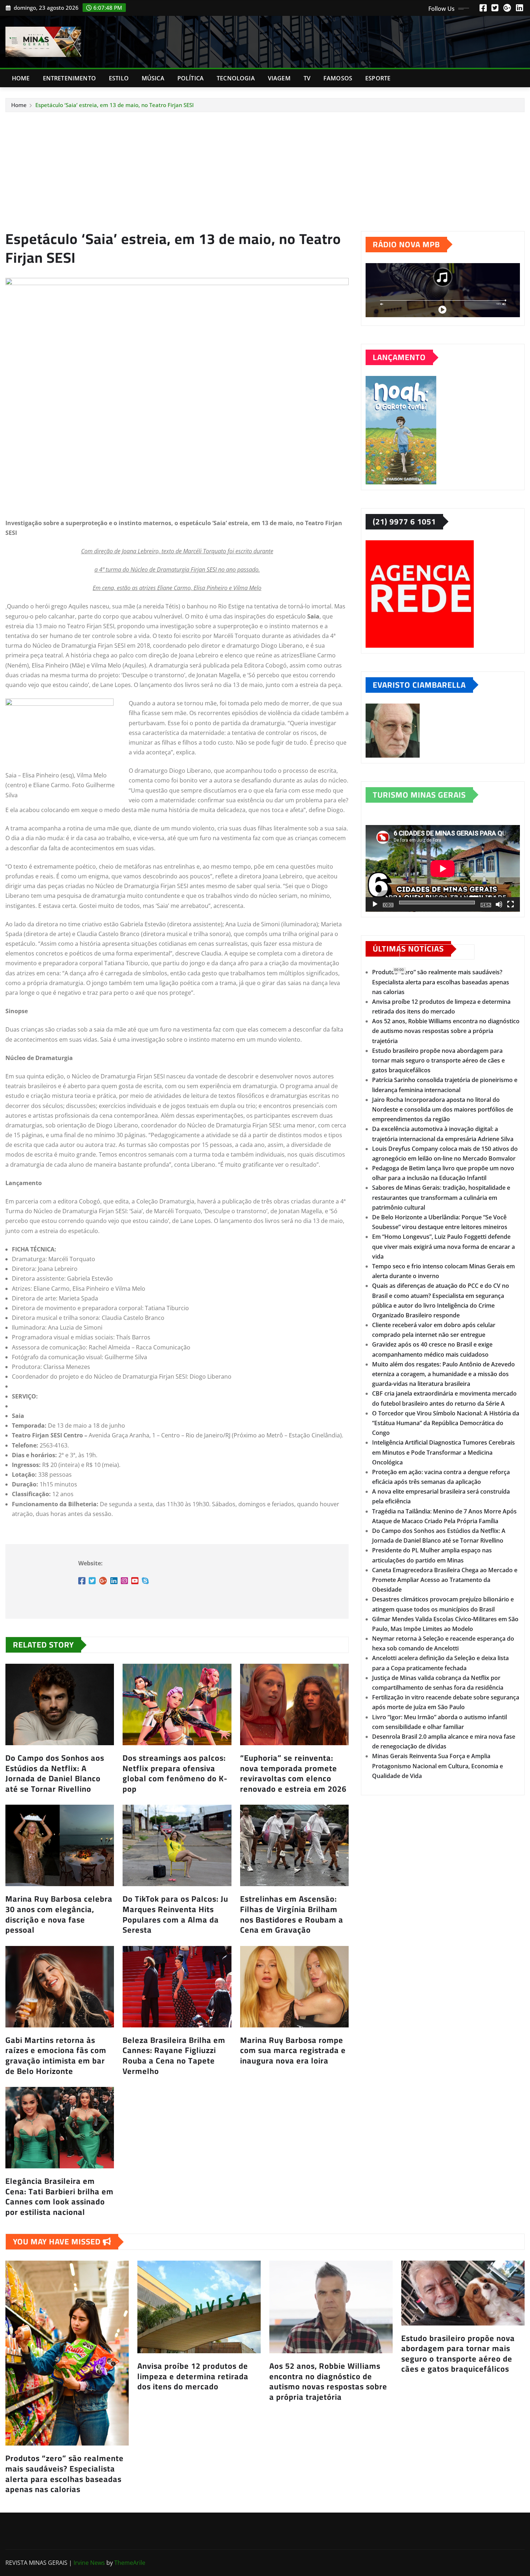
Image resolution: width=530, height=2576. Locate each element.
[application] (443, 868)
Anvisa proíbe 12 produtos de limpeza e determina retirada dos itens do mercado (193, 2376)
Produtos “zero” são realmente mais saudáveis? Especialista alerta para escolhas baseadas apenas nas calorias (441, 982)
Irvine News (89, 2563)
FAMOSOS (338, 78)
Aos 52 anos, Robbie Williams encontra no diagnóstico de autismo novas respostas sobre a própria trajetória (446, 1031)
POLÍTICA (191, 78)
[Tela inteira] (511, 904)
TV (307, 78)
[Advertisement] (265, 167)
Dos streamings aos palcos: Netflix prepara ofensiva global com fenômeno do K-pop (175, 1773)
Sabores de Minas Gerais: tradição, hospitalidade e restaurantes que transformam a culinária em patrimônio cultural (441, 1197)
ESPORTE (378, 78)
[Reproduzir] (375, 904)
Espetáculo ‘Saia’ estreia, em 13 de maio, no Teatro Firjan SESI (114, 105)
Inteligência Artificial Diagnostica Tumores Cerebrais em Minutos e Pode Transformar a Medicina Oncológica (443, 1452)
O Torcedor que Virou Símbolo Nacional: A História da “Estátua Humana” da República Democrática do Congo (446, 1423)
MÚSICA (153, 78)
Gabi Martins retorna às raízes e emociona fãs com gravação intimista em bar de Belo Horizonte (56, 2056)
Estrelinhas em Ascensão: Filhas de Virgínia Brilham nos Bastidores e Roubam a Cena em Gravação (292, 1914)
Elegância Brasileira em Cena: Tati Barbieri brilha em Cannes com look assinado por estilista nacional (59, 2196)
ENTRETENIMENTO (69, 78)
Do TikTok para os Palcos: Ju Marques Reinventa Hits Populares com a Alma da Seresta (175, 1914)
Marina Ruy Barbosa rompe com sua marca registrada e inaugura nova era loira (293, 2050)
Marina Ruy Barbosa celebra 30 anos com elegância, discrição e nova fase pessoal (59, 1914)
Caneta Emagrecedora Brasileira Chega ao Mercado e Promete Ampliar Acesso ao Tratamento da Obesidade (445, 1580)
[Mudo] (499, 904)
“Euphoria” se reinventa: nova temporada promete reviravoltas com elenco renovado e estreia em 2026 (293, 1773)
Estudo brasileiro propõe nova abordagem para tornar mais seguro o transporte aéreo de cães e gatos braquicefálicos (438, 1060)
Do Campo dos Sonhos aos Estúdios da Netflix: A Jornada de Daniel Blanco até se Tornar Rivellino (55, 1773)
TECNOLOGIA (236, 78)
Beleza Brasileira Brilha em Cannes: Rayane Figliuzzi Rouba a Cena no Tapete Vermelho (174, 2056)
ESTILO (119, 78)
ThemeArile (130, 2563)
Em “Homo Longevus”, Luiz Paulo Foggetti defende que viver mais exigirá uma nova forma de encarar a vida (443, 1246)
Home (21, 78)
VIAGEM (279, 78)
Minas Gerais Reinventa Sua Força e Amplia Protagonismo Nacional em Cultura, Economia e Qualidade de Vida (438, 1766)
